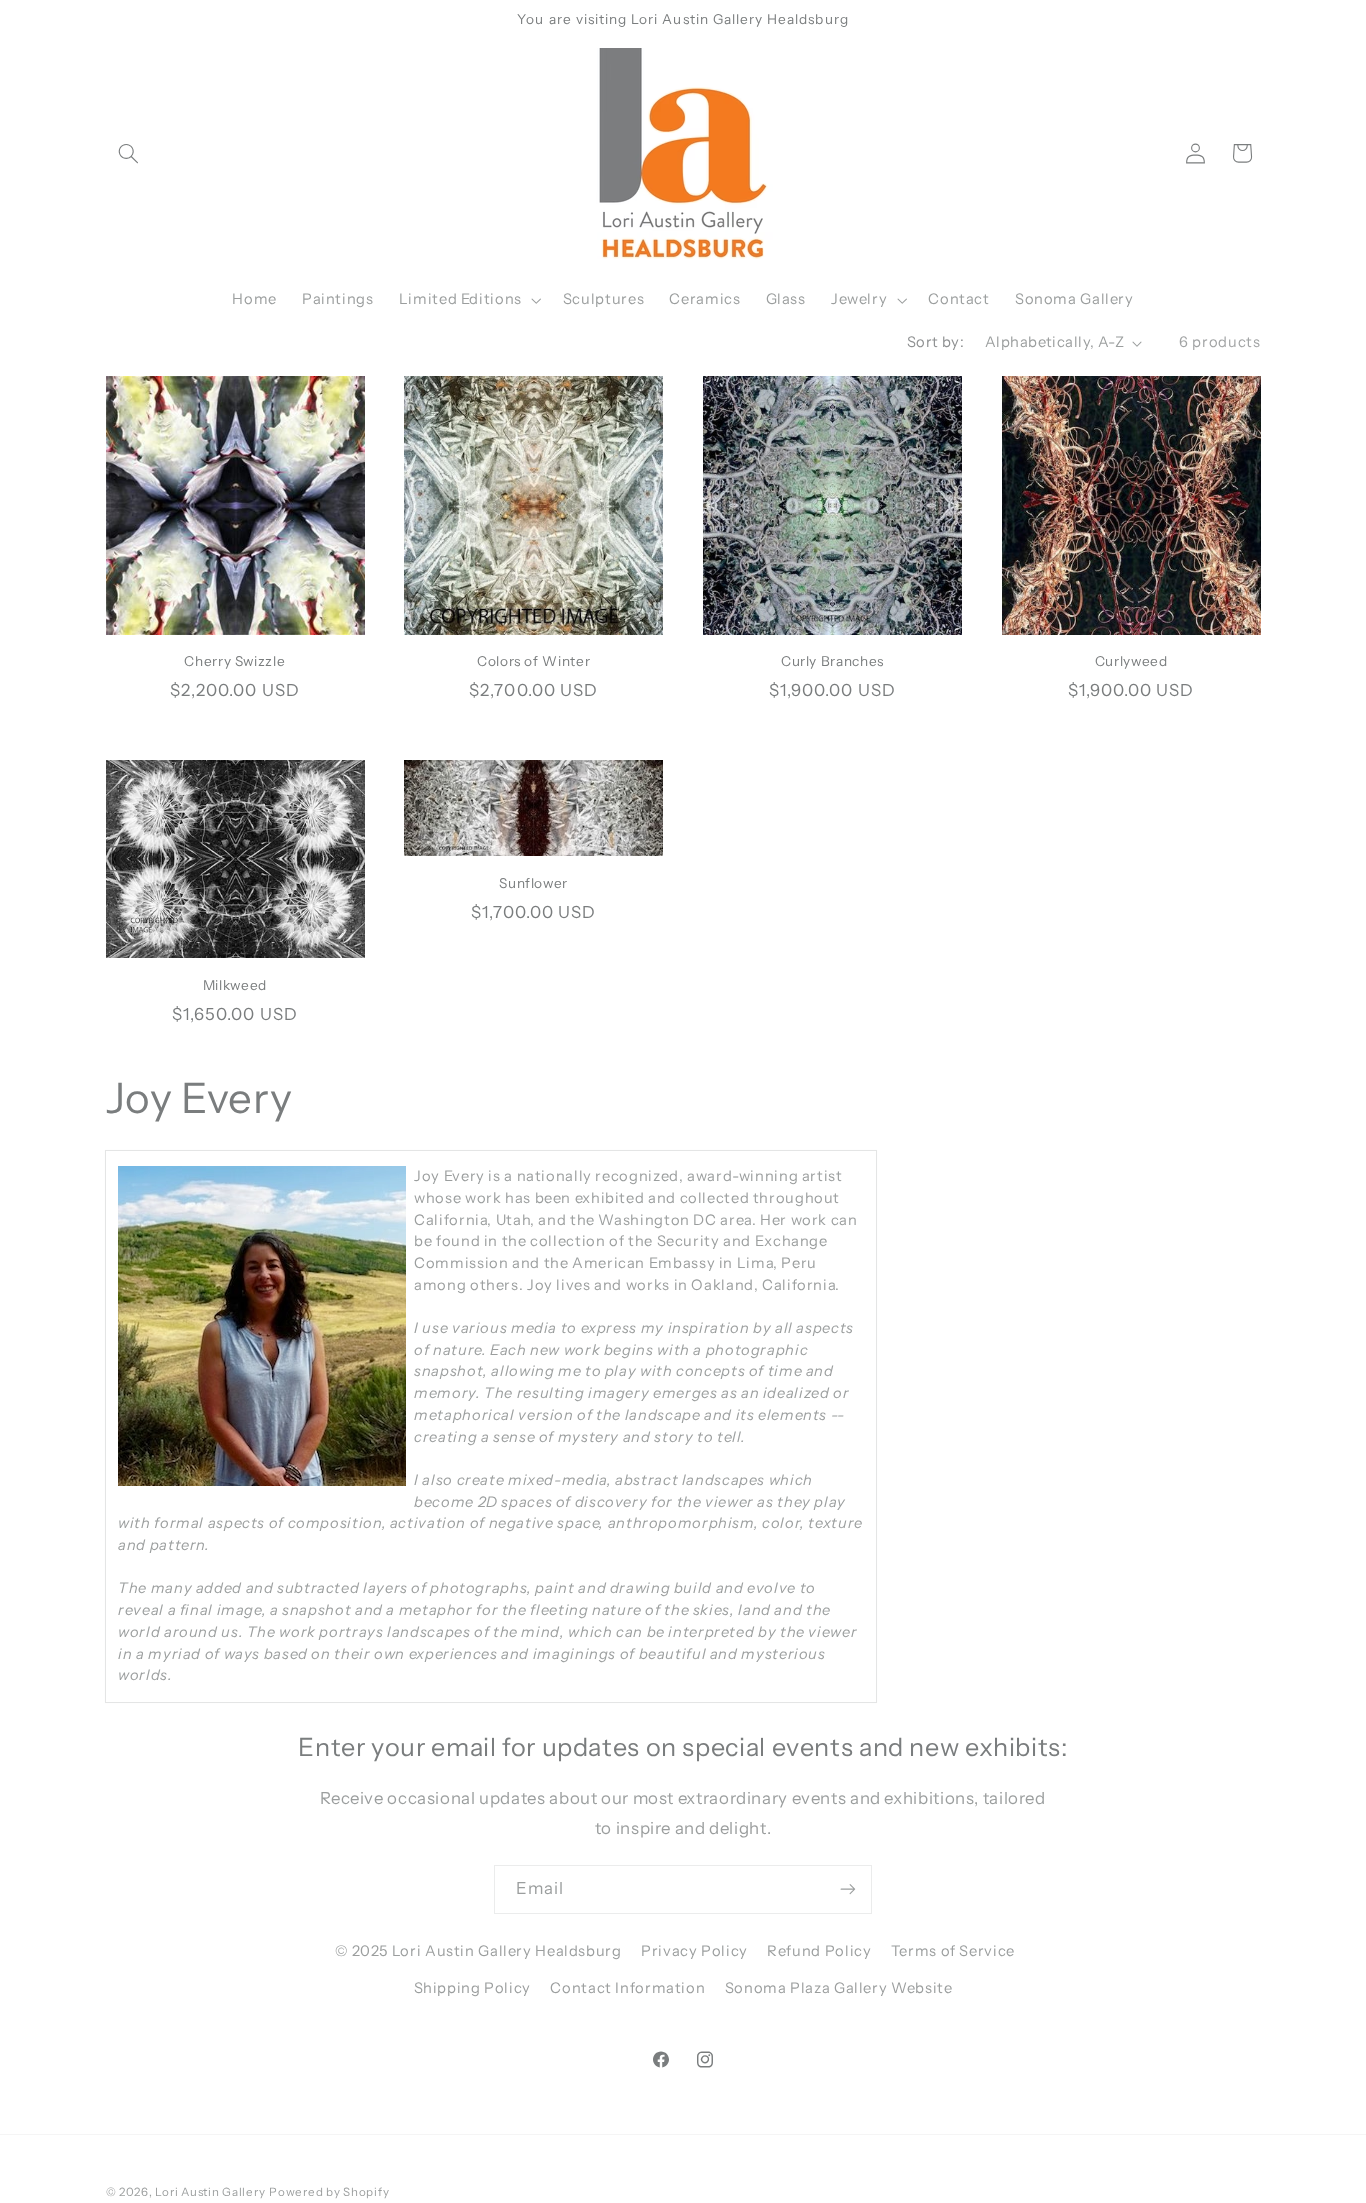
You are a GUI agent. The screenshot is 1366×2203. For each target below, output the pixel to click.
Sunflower (533, 883)
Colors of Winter (533, 661)
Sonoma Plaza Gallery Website (839, 1988)
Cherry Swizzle (234, 661)
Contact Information (627, 1988)
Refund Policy (819, 1951)
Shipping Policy (472, 1988)
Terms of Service (953, 1951)
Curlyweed (1131, 661)
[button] (129, 153)
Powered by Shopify (329, 2192)
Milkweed (235, 985)
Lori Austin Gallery (210, 2192)
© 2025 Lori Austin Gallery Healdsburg (478, 1951)
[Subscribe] (848, 1889)
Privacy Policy (694, 1951)
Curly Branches (832, 661)
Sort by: (935, 342)
